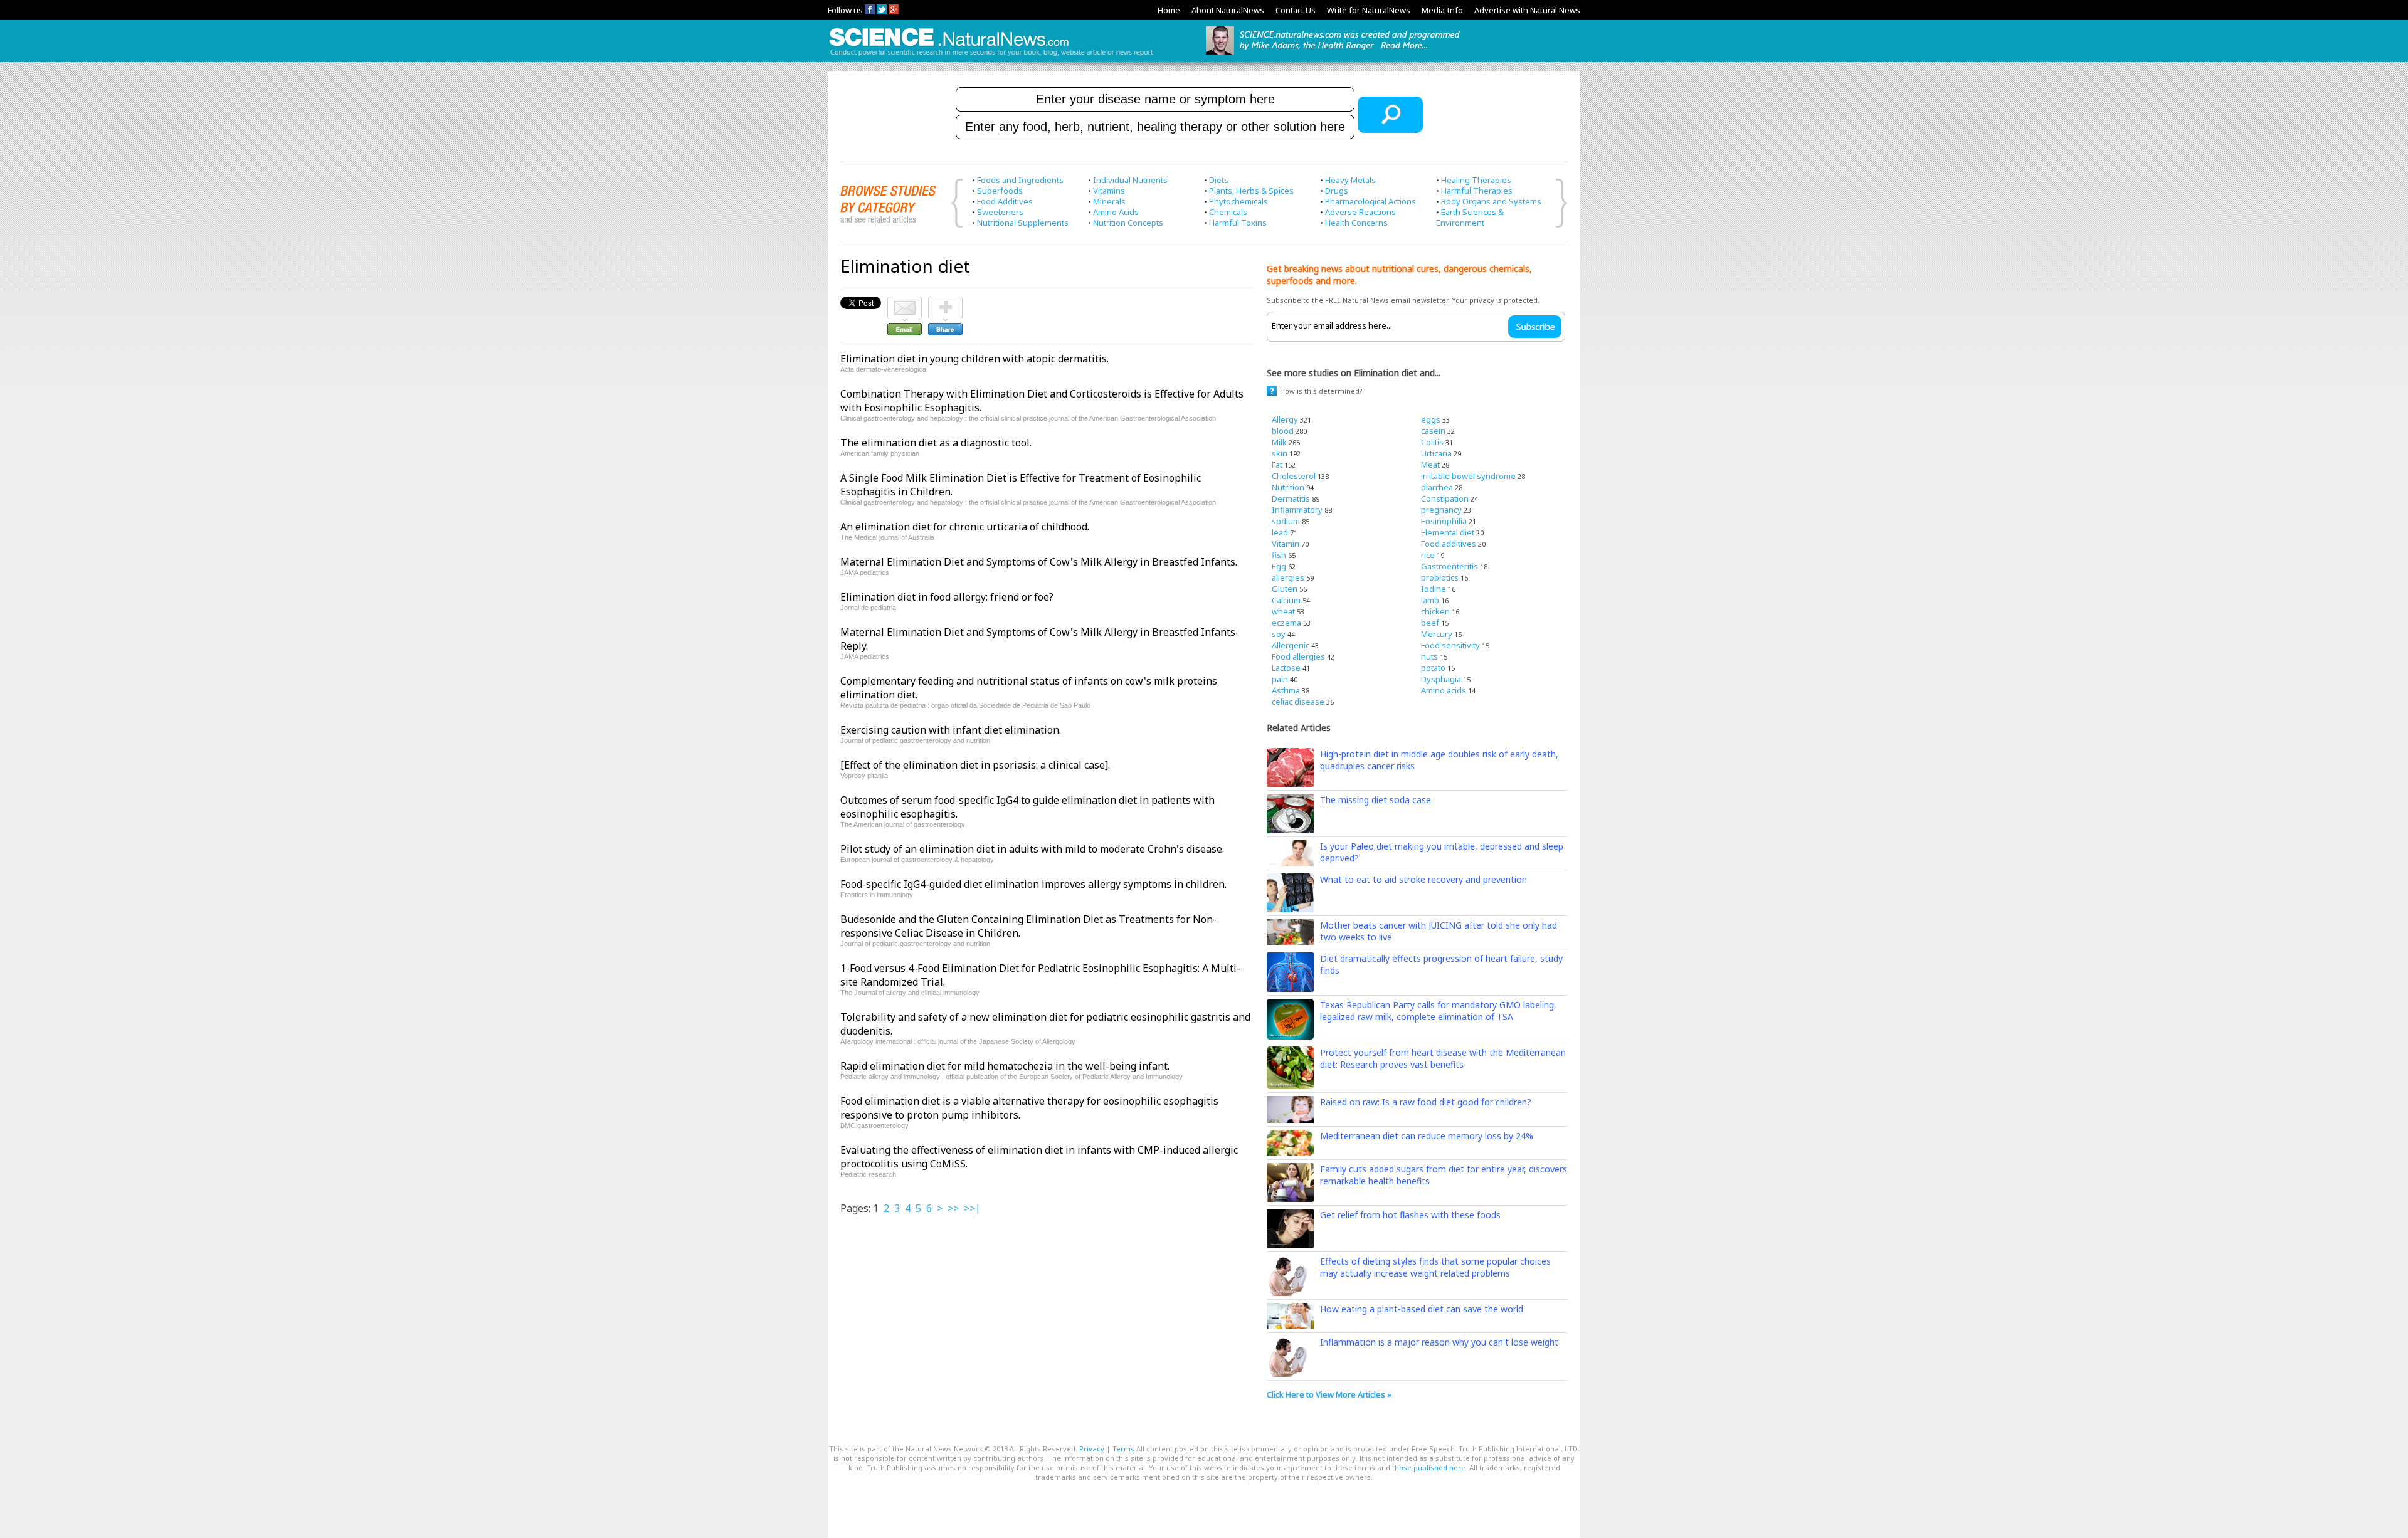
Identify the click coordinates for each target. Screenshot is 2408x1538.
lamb (1430, 600)
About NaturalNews (1228, 10)
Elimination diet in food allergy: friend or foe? (947, 597)
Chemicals (1228, 212)
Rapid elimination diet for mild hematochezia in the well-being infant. (1005, 1066)
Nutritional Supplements (1023, 223)
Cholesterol (1294, 476)
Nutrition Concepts (1128, 223)
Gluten (1285, 589)
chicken (1435, 611)
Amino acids (1444, 690)
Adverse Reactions (1360, 212)
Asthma (1286, 690)
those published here (1429, 1467)
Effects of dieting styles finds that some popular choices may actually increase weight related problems (1435, 1267)
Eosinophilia (1444, 521)
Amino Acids (1116, 212)
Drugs (1337, 191)
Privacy (1092, 1449)
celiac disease (1298, 702)
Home (1169, 10)
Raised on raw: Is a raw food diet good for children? (1426, 1102)
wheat (1283, 611)
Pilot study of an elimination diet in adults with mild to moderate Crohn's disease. (1032, 849)
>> (953, 1208)
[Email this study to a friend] (905, 302)
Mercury (1437, 634)
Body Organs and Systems (1491, 201)
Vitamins (1109, 191)
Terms (1123, 1449)
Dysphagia (1441, 679)
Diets (1219, 180)
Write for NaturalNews (1369, 10)
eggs (1431, 419)
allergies (1288, 577)
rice (1428, 555)
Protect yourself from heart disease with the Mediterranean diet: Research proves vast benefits (1443, 1058)
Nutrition (1288, 487)
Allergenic (1291, 645)
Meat (1430, 465)
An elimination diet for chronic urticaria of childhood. (965, 527)
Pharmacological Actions (1370, 201)
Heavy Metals (1350, 180)
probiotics (1440, 577)
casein (1433, 431)
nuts (1429, 656)
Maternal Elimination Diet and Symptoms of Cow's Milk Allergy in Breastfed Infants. (1039, 562)
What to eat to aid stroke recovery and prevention (1423, 879)
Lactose (1286, 668)
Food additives (1449, 544)
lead (1280, 532)
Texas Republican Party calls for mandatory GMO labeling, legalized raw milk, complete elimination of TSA (1438, 1011)
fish (1279, 555)
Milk (1279, 442)
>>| (972, 1208)
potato (1433, 668)
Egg (1279, 566)
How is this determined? (1321, 391)
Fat (1277, 465)
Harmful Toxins (1238, 223)
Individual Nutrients (1130, 180)
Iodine (1434, 589)
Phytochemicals (1238, 201)
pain (1280, 679)
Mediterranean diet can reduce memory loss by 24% (1427, 1136)
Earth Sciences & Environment (1470, 217)
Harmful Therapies (1477, 191)
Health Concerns (1356, 223)
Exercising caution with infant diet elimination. (951, 730)
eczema (1286, 623)
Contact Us (1296, 10)
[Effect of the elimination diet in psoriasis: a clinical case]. (975, 765)
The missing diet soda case (1376, 800)
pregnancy (1441, 510)
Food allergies (1298, 656)
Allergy (1285, 419)
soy (1279, 634)
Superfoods (1000, 191)
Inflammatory (1297, 510)
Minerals (1109, 201)
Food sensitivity (1450, 645)
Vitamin (1286, 544)
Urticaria (1436, 453)
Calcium (1286, 600)
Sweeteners (1000, 212)
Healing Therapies (1476, 180)
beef (1430, 623)
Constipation (1445, 498)
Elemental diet (1448, 532)
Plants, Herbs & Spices (1251, 191)
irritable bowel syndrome (1468, 476)
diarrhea (1437, 487)
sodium (1286, 521)
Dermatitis (1291, 498)
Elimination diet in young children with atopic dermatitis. (974, 359)
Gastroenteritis (1450, 566)
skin (1280, 453)
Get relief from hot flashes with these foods (1410, 1215)
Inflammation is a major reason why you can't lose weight (1439, 1342)
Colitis (1432, 442)
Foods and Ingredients (1020, 180)
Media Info (1442, 10)
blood (1283, 431)
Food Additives (1005, 201)
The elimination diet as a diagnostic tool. (936, 443)
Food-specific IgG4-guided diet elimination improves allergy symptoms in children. (1033, 884)
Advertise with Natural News (1527, 10)
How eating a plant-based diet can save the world (1422, 1309)
